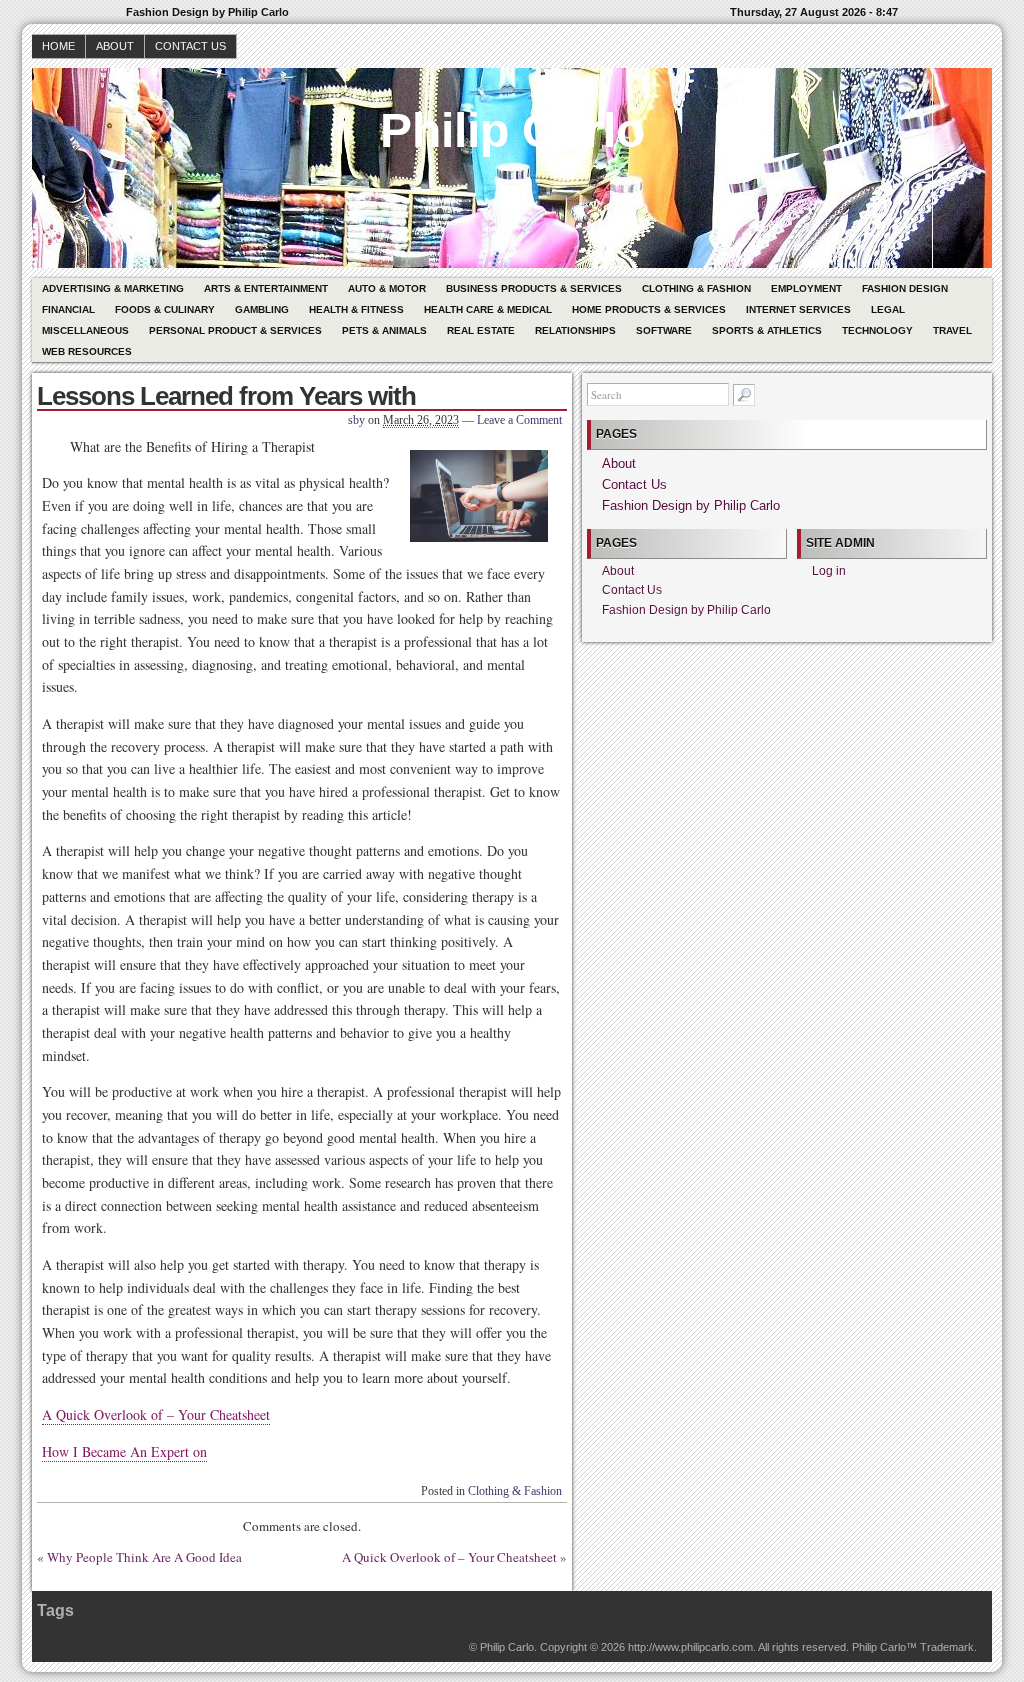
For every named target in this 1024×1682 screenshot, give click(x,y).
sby (356, 420)
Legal (888, 309)
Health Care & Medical (488, 309)
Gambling (262, 309)
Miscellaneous (85, 330)
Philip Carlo (512, 130)
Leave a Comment (519, 420)
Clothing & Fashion (696, 288)
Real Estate (481, 330)
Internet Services (798, 309)
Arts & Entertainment (266, 288)
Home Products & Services (649, 309)
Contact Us (190, 46)
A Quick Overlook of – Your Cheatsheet (156, 1414)
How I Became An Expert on (124, 1451)
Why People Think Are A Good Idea (144, 1557)
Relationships (575, 330)
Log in (829, 571)
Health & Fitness (356, 309)
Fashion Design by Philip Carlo (691, 505)
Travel (952, 330)
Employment (806, 288)
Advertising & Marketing (113, 288)
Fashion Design (905, 288)
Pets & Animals (384, 330)
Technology (877, 330)
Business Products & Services (534, 288)
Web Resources (87, 351)
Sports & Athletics (767, 330)
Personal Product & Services (235, 330)
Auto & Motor (387, 288)
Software (664, 330)
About (115, 46)
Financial (68, 309)
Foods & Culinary (165, 309)
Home (58, 46)
